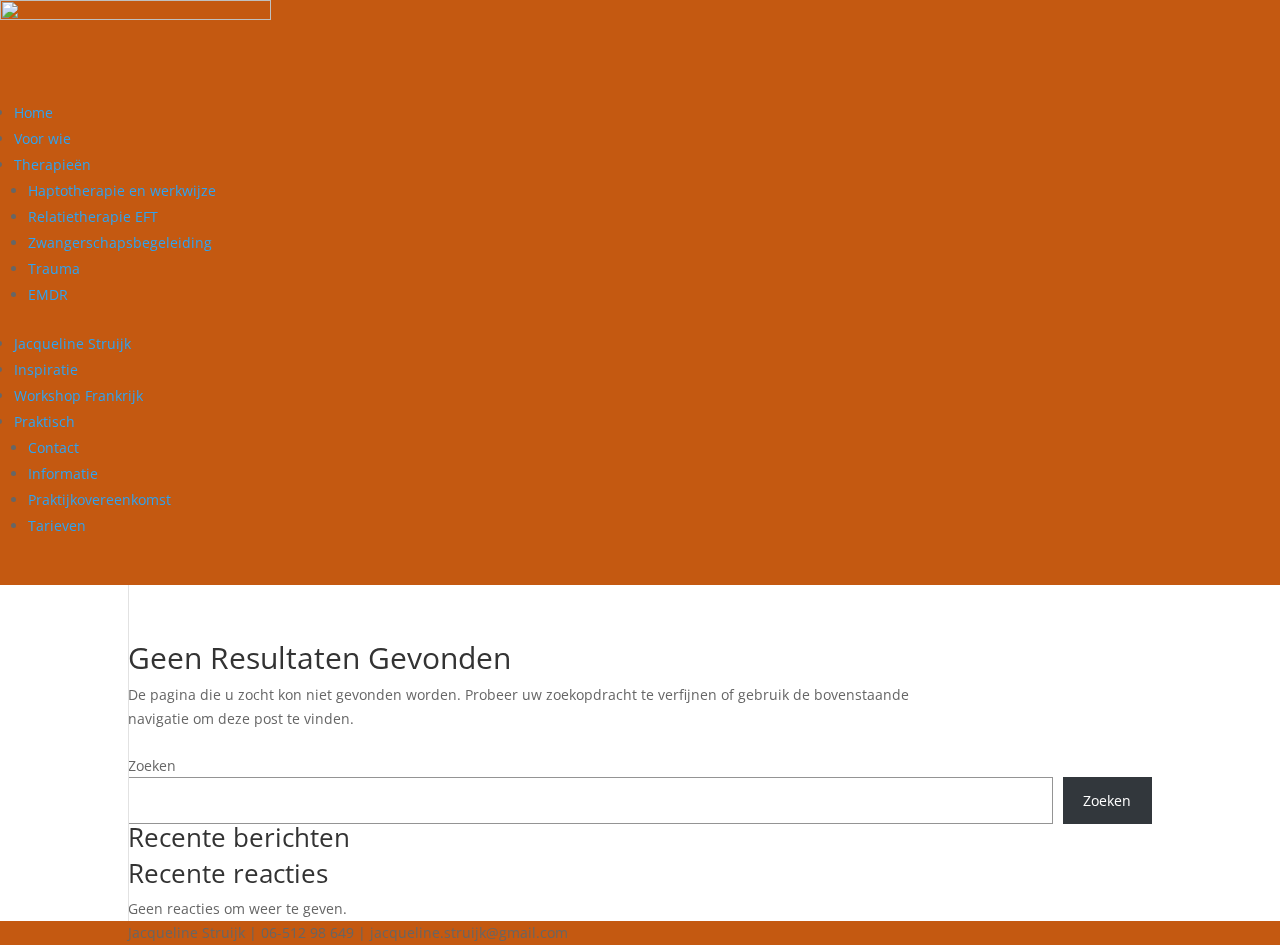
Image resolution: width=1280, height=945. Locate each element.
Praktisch (44, 421)
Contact (53, 447)
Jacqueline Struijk (72, 343)
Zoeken (152, 765)
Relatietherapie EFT (93, 216)
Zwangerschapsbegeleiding (120, 242)
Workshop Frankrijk (78, 395)
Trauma (54, 268)
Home (33, 112)
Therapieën (52, 164)
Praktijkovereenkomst (99, 499)
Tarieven (57, 525)
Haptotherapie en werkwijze (122, 190)
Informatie (63, 473)
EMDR (48, 294)
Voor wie (42, 138)
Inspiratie (46, 369)
